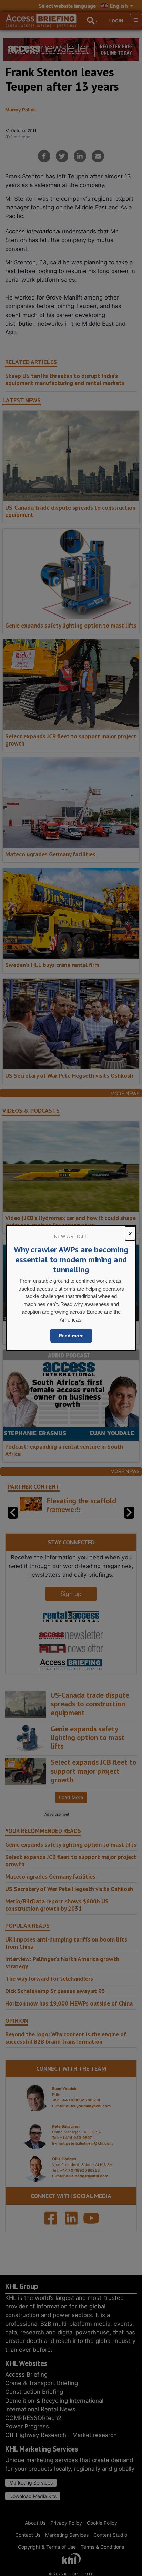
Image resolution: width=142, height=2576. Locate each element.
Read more (71, 1336)
